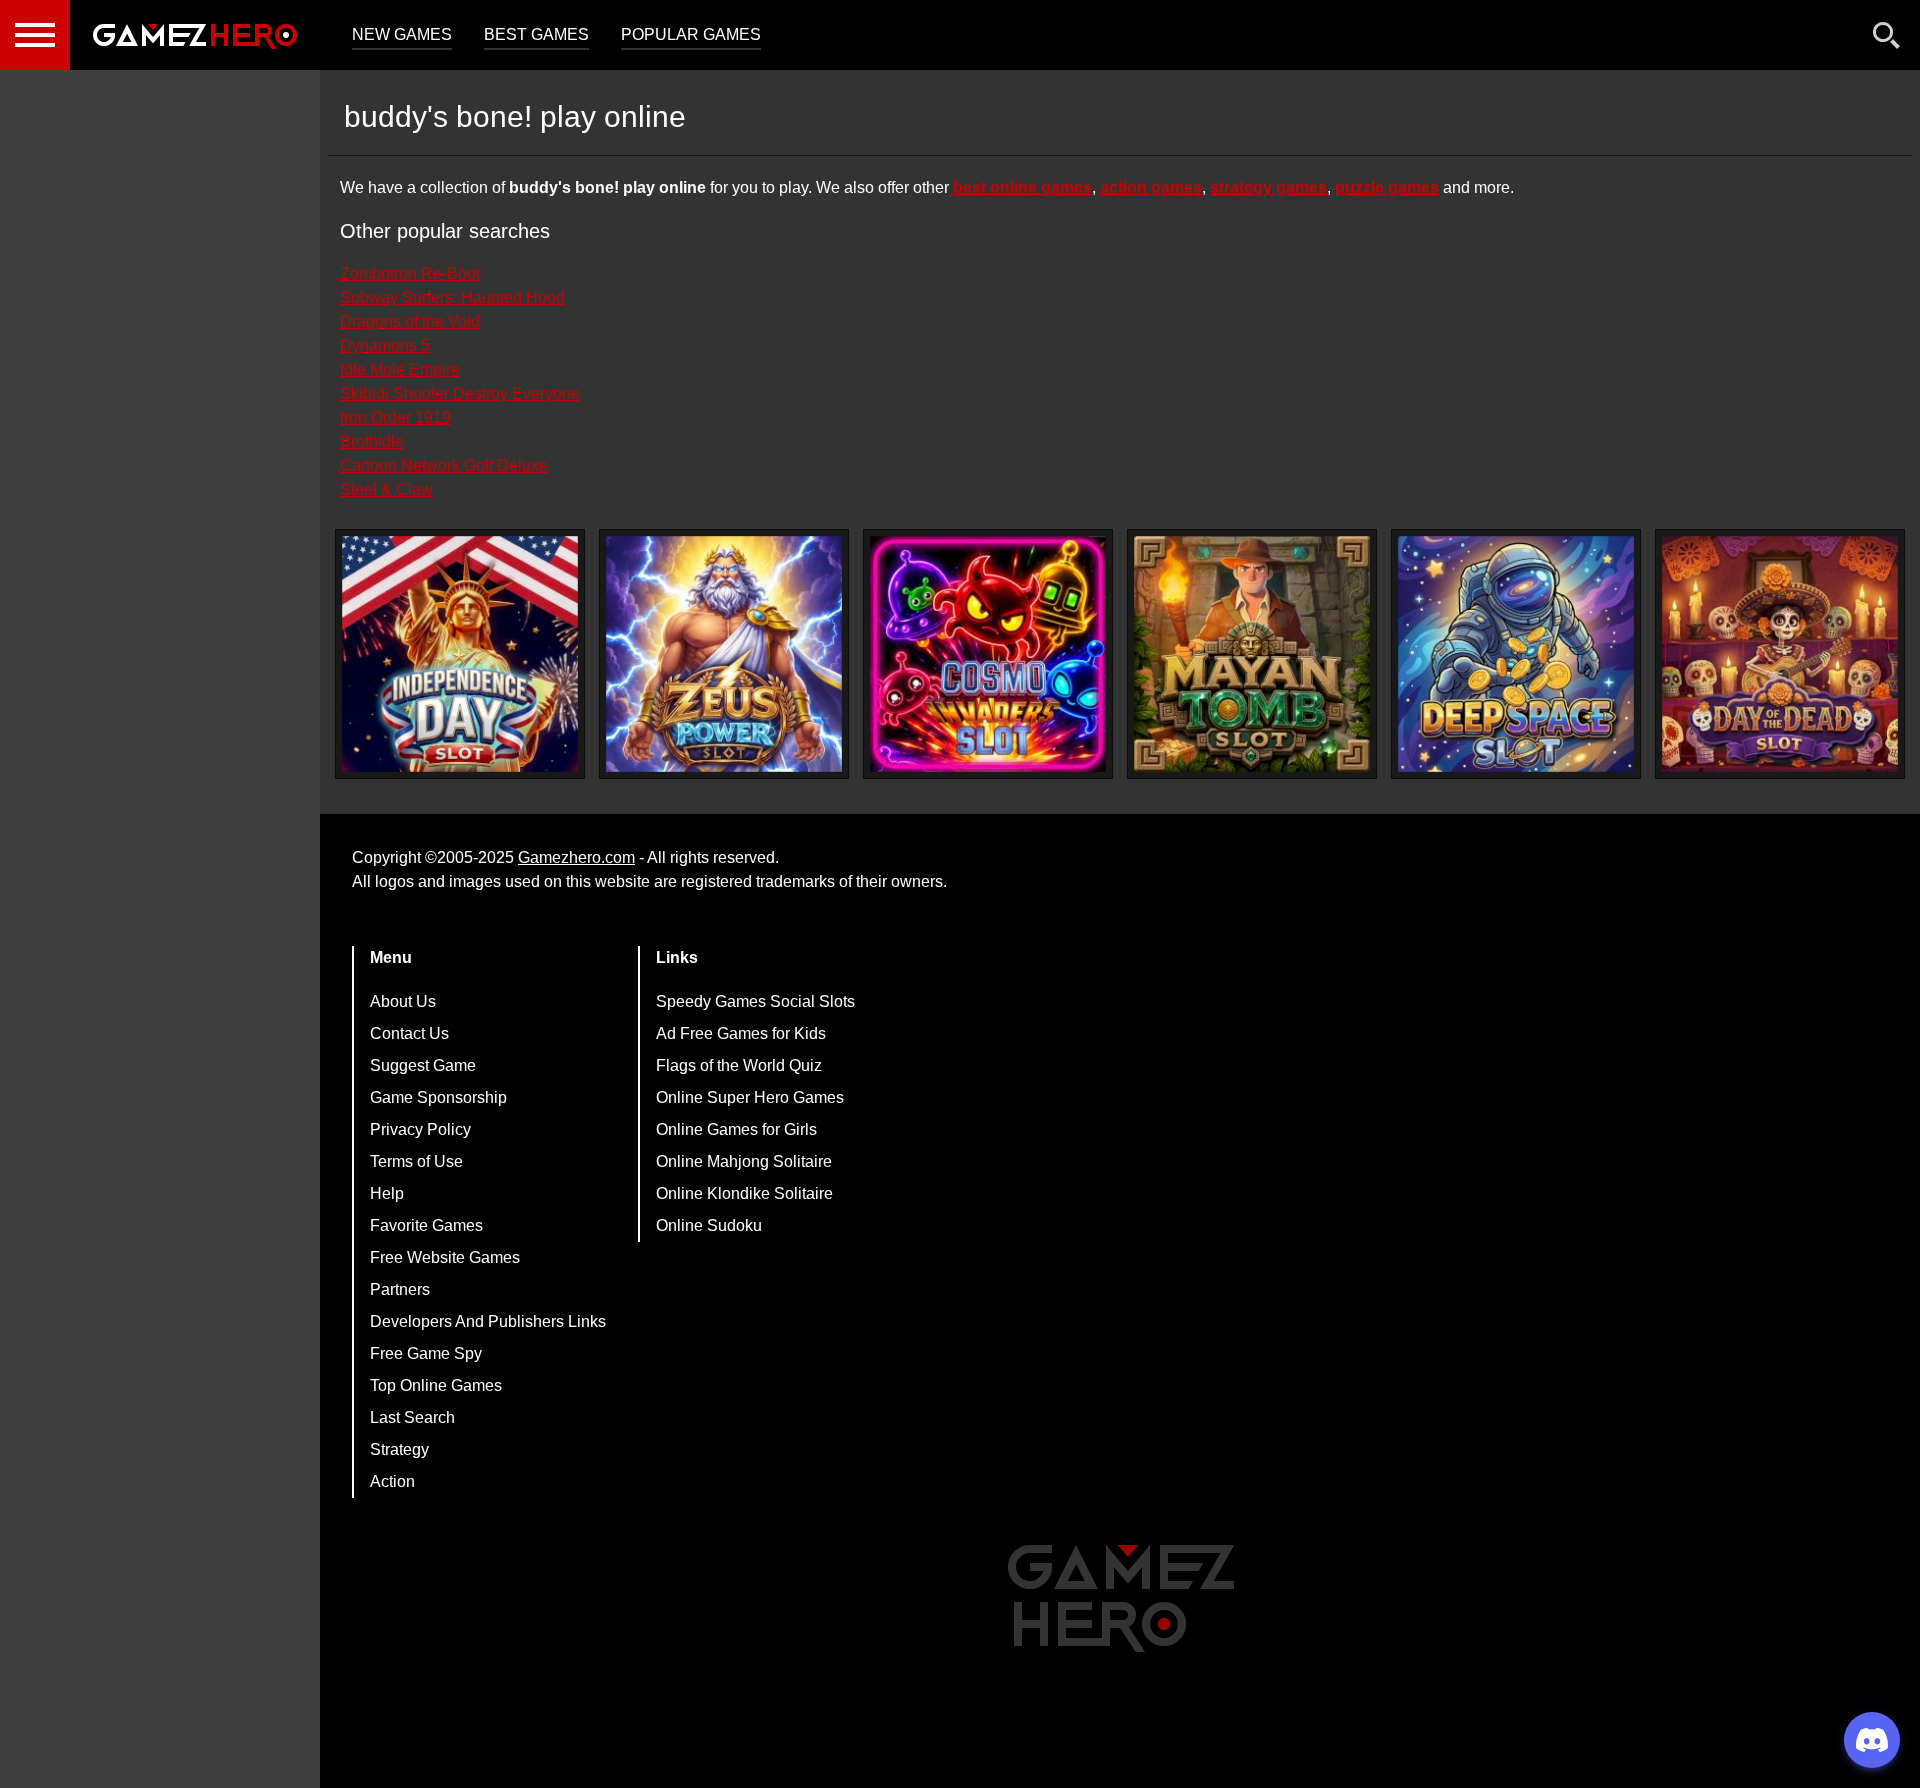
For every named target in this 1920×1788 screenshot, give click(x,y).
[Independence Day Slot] (460, 654)
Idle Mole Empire (400, 369)
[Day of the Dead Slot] (1780, 654)
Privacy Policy (420, 1129)
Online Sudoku (709, 1225)
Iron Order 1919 (395, 417)
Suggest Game (423, 1065)
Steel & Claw (386, 489)
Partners (400, 1289)
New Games (402, 34)
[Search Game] (1887, 39)
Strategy (399, 1449)
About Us (403, 1001)
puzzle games (1387, 187)
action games (1151, 187)
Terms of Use (416, 1161)
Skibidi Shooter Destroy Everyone (460, 393)
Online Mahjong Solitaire (744, 1161)
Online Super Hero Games (750, 1097)
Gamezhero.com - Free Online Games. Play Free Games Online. (195, 35)
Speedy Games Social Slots (755, 1001)
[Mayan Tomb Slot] (1252, 654)
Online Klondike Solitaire (744, 1193)
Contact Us (409, 1033)
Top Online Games (436, 1385)
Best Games (536, 34)
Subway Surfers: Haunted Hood (452, 297)
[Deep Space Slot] (1516, 654)
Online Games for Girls (736, 1129)
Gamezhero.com (576, 857)
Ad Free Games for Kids (741, 1033)
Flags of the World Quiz (739, 1065)
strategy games (1268, 187)
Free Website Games (445, 1257)
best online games (1022, 187)
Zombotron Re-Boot (410, 273)
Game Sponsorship (438, 1097)
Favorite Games (426, 1225)
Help (387, 1193)
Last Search (412, 1417)
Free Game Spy (426, 1353)
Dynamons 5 (385, 345)
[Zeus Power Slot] (724, 654)
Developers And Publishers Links (488, 1321)
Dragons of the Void (410, 321)
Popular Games (691, 34)
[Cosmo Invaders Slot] (988, 654)
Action (392, 1481)
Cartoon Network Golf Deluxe (444, 465)
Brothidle (372, 441)
